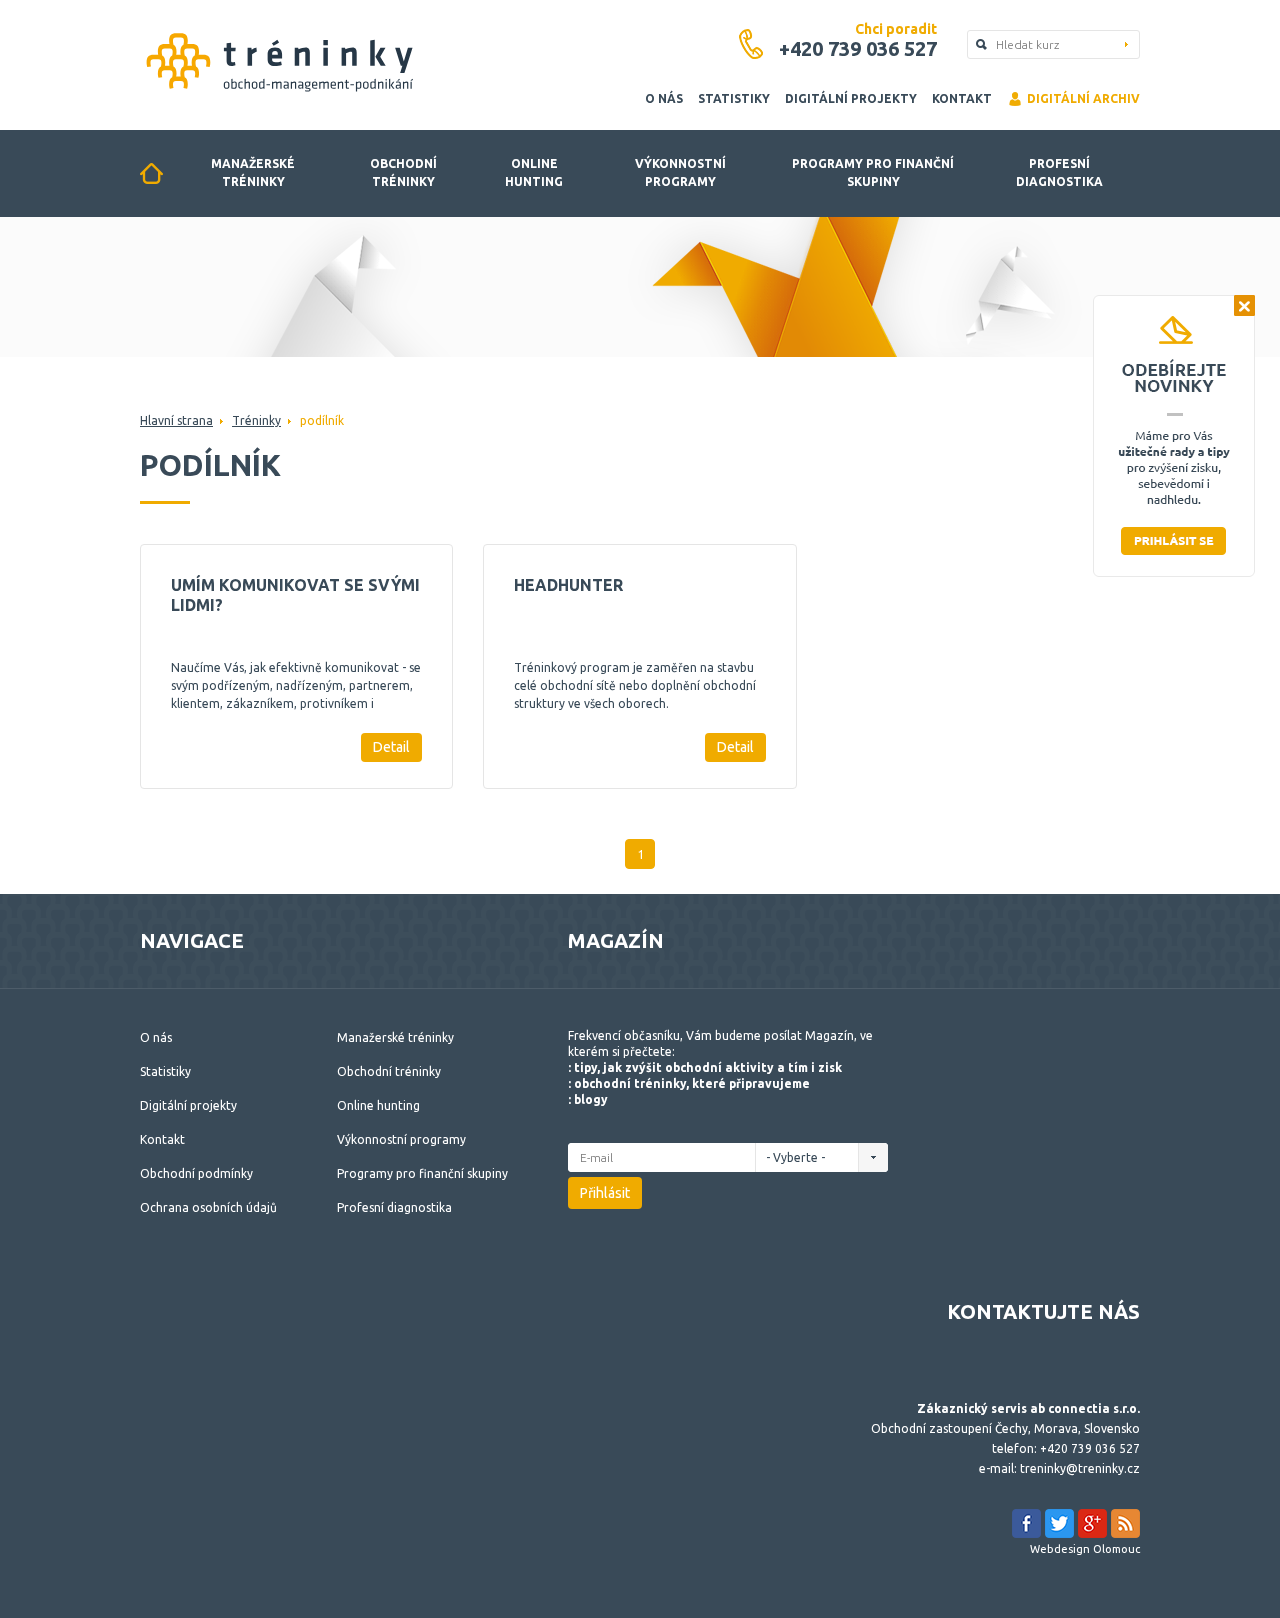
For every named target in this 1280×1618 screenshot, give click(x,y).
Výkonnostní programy (680, 172)
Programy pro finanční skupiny (873, 172)
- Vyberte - (797, 1157)
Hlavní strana (176, 420)
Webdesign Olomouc (1085, 1549)
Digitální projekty (851, 98)
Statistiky (734, 98)
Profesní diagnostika (1059, 172)
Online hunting (534, 172)
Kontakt (962, 98)
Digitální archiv (1083, 98)
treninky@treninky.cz (1080, 1468)
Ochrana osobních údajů (208, 1207)
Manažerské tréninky (253, 172)
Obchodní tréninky (403, 172)
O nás (664, 98)
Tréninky (256, 420)
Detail (391, 747)
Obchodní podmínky (196, 1173)
